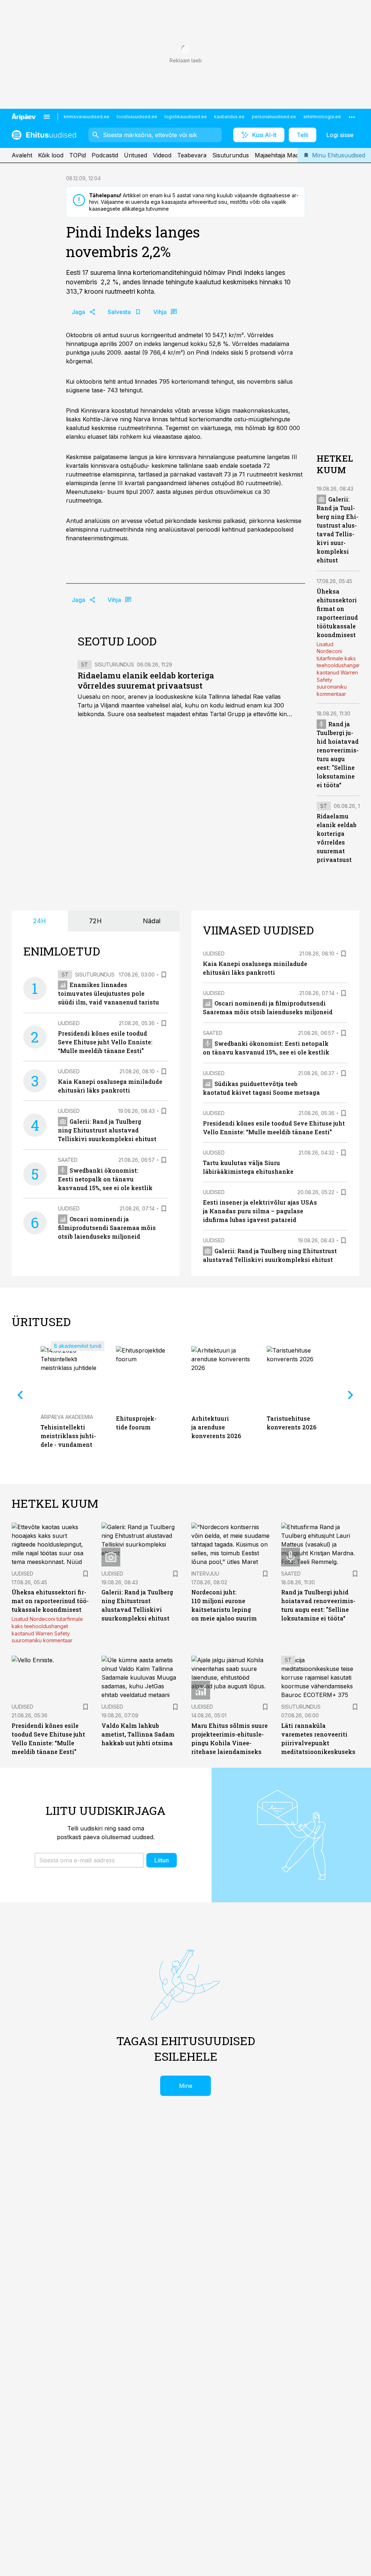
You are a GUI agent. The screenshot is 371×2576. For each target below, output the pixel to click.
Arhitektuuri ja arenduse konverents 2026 (216, 1427)
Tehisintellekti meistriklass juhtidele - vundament (68, 1436)
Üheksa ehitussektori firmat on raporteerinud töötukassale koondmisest (50, 1601)
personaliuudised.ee (274, 117)
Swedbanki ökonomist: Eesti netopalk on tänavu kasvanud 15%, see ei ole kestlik (105, 1179)
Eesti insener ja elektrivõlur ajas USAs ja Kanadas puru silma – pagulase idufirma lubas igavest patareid (260, 1211)
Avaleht (22, 155)
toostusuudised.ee (137, 117)
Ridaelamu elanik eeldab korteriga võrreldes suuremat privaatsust (146, 680)
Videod (162, 155)
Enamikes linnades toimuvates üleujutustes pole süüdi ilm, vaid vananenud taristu (109, 993)
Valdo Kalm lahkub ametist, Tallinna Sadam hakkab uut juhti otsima (138, 1734)
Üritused (136, 155)
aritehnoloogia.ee (322, 117)
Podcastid (105, 155)
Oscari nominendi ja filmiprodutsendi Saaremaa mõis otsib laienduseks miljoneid (107, 1228)
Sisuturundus (231, 155)
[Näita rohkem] (352, 117)
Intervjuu (205, 1574)
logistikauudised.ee (186, 117)
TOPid (78, 155)
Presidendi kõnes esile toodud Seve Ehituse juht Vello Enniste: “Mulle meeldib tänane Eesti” (105, 1042)
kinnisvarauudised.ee (87, 117)
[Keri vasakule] (20, 1395)
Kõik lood (51, 155)
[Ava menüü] (47, 117)
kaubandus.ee (229, 117)
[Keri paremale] (351, 1395)
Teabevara (192, 155)
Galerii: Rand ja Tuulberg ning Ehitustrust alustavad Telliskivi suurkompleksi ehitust (107, 1130)
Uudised (69, 1023)
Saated (68, 1160)
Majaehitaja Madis (279, 155)
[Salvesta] (164, 975)
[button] (89, 1860)
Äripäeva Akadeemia (67, 1417)
